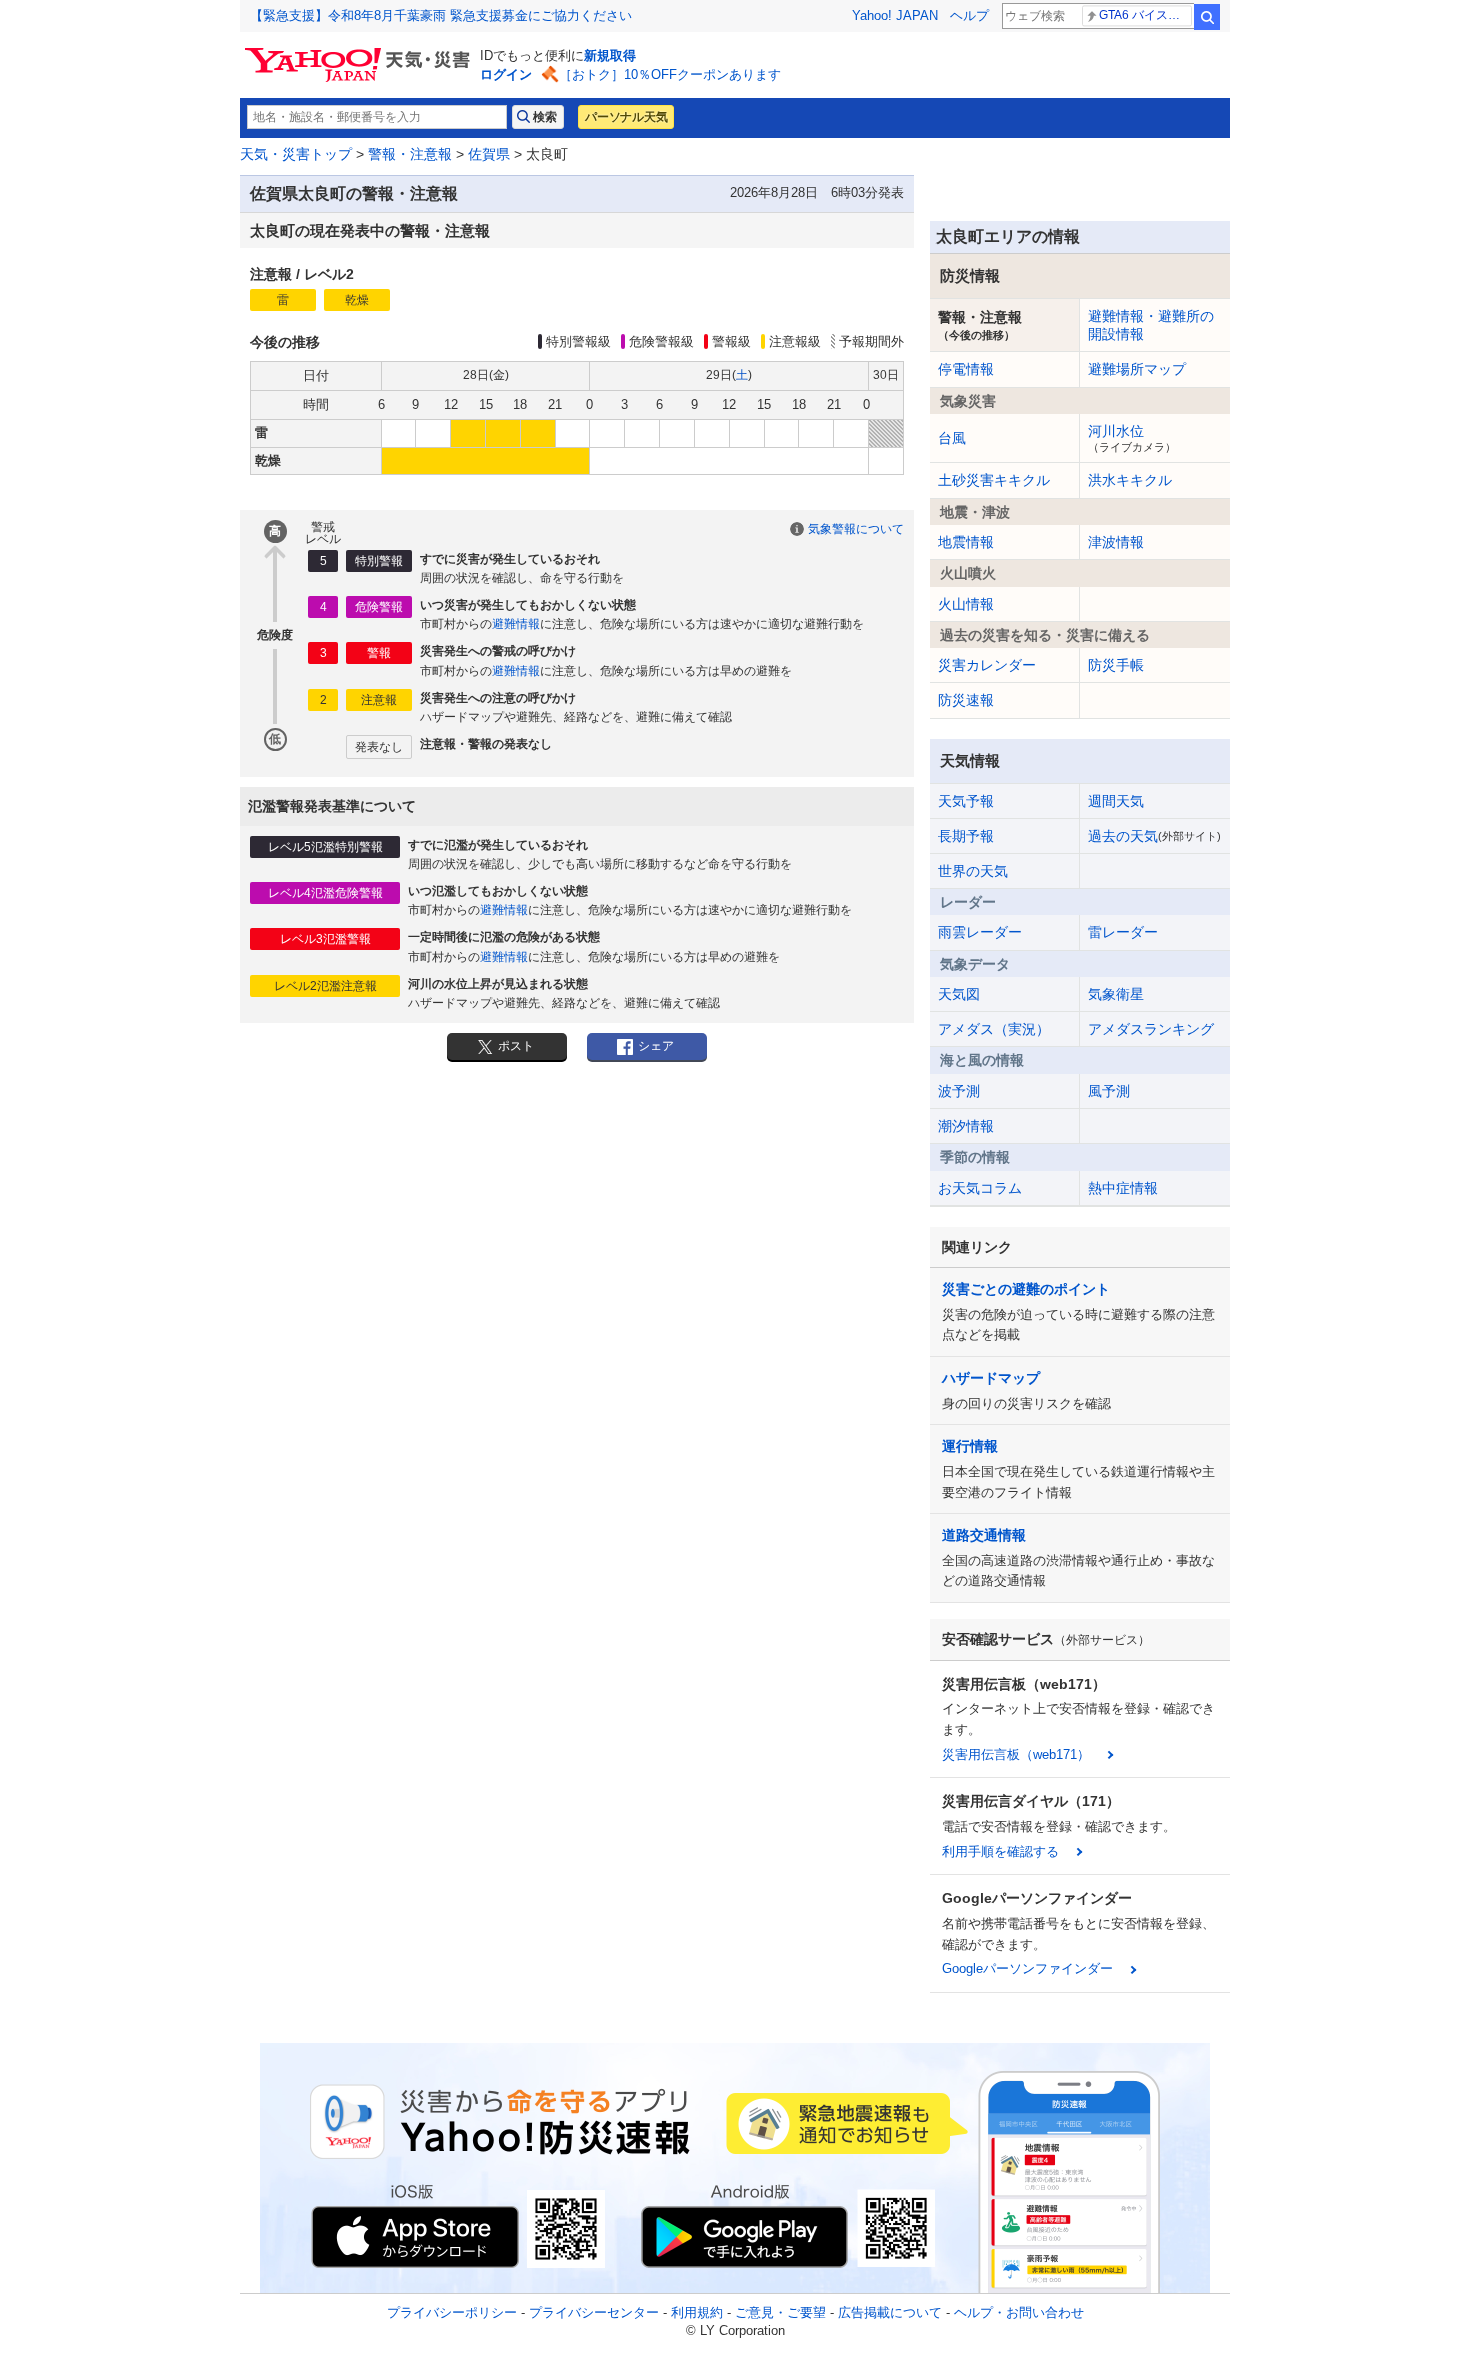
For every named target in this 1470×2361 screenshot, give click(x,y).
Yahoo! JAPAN (895, 15)
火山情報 (966, 604)
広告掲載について (890, 2312)
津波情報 (1116, 542)
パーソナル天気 (626, 117)
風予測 (1109, 1091)
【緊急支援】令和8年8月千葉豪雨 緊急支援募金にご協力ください (441, 15)
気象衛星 (1116, 994)
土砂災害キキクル (994, 480)
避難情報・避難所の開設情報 (1151, 325)
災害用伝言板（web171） (1016, 1754)
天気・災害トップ (296, 154)
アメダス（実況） (994, 1029)
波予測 (959, 1091)
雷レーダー (1123, 932)
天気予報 (966, 801)
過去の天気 (1154, 836)
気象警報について (856, 529)
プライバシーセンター (594, 2312)
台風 (952, 438)
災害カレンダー (987, 665)
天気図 (959, 994)
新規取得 (610, 55)
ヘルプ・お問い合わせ (1019, 2312)
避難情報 (516, 624)
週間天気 (1116, 801)
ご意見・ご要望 (780, 2312)
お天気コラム (980, 1188)
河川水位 (1132, 438)
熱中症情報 (1123, 1188)
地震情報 (966, 542)
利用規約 (697, 2312)
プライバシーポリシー (452, 2312)
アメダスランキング (1151, 1029)
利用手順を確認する (1000, 1851)
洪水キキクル (1130, 480)
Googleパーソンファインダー (1027, 1968)
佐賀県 (489, 154)
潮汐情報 (966, 1126)
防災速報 (966, 700)
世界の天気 (973, 871)
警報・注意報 (410, 154)
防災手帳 (1116, 665)
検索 (1207, 17)
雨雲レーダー (980, 932)
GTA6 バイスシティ (1145, 15)
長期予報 (966, 836)
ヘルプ (969, 15)
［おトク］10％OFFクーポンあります (670, 74)
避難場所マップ (1137, 369)
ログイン (506, 74)
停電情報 (966, 369)
